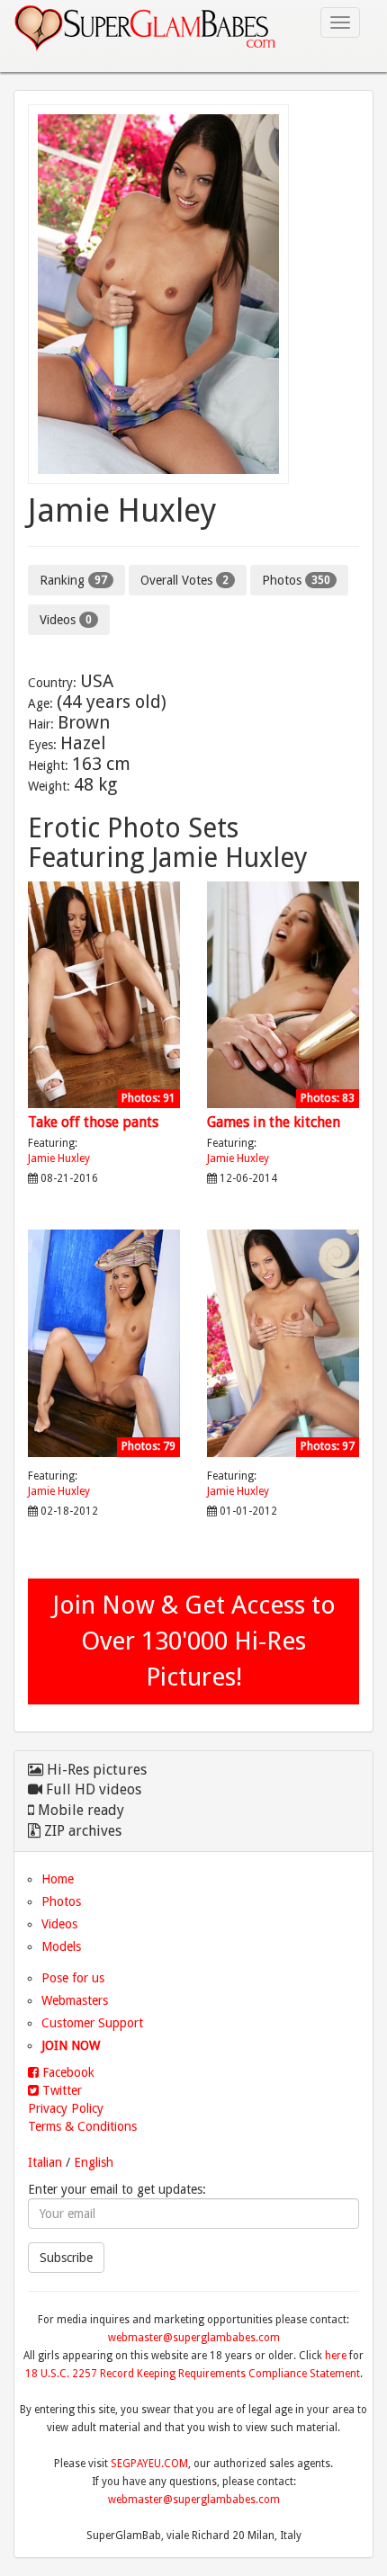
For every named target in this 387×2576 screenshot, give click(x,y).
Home (58, 1879)
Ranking (73, 580)
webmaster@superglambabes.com (194, 2338)
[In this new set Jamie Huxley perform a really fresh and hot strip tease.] (104, 1462)
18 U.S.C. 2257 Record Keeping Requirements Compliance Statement (193, 2374)
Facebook (67, 2072)
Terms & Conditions (82, 2126)
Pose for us (73, 1978)
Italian (45, 2162)
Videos (66, 620)
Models (61, 1946)
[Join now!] (193, 294)
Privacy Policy (66, 2108)
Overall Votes (184, 580)
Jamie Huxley (59, 1158)
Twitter (60, 2090)
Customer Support (92, 2023)
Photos (296, 580)
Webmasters (75, 2000)
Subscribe (66, 2258)
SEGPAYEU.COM (149, 2464)
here (336, 2356)
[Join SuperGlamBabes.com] (104, 995)
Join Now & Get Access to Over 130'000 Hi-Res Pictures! (194, 1641)
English (94, 2162)
